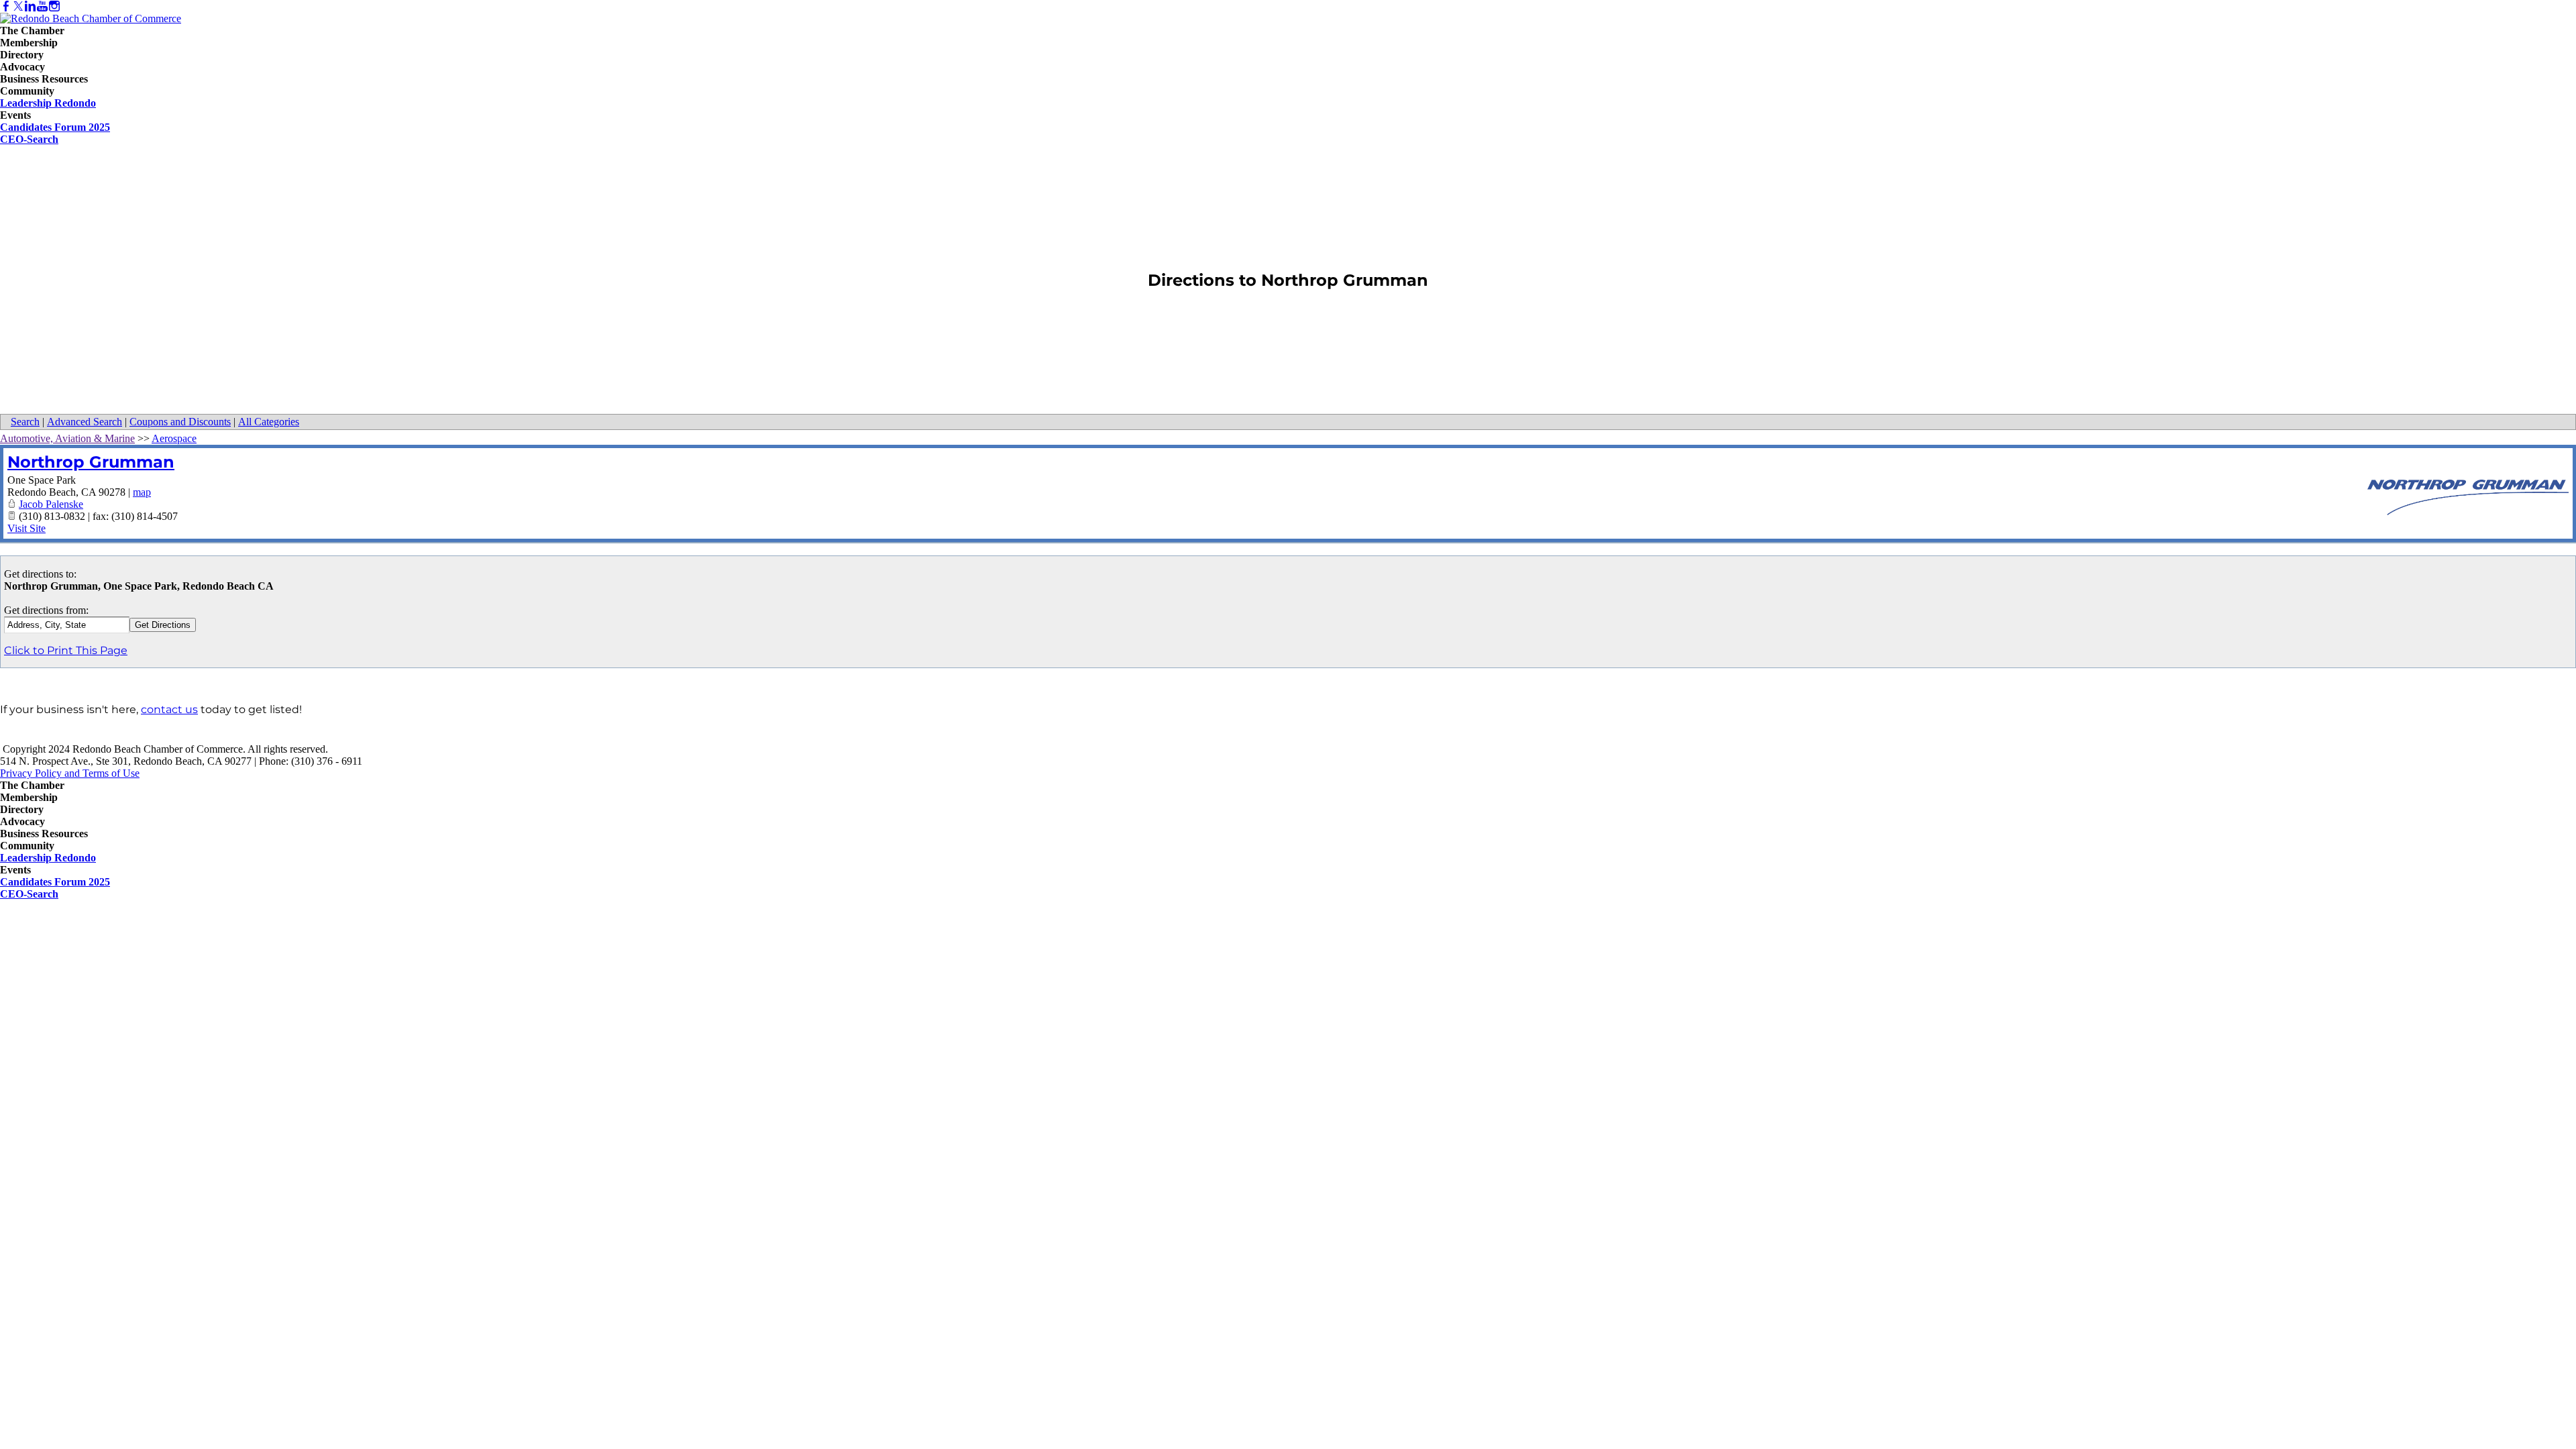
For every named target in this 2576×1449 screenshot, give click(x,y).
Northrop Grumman (91, 462)
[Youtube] (42, 6)
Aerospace (174, 438)
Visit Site (26, 528)
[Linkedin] (30, 6)
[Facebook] (6, 6)
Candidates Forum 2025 (55, 127)
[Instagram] (54, 6)
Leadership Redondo (48, 103)
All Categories (269, 422)
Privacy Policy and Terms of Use (70, 773)
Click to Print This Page (66, 650)
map (142, 492)
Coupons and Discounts (180, 422)
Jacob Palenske (51, 504)
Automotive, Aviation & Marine (67, 438)
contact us (169, 709)
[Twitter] (18, 6)
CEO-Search (29, 139)
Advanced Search (85, 422)
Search (25, 422)
